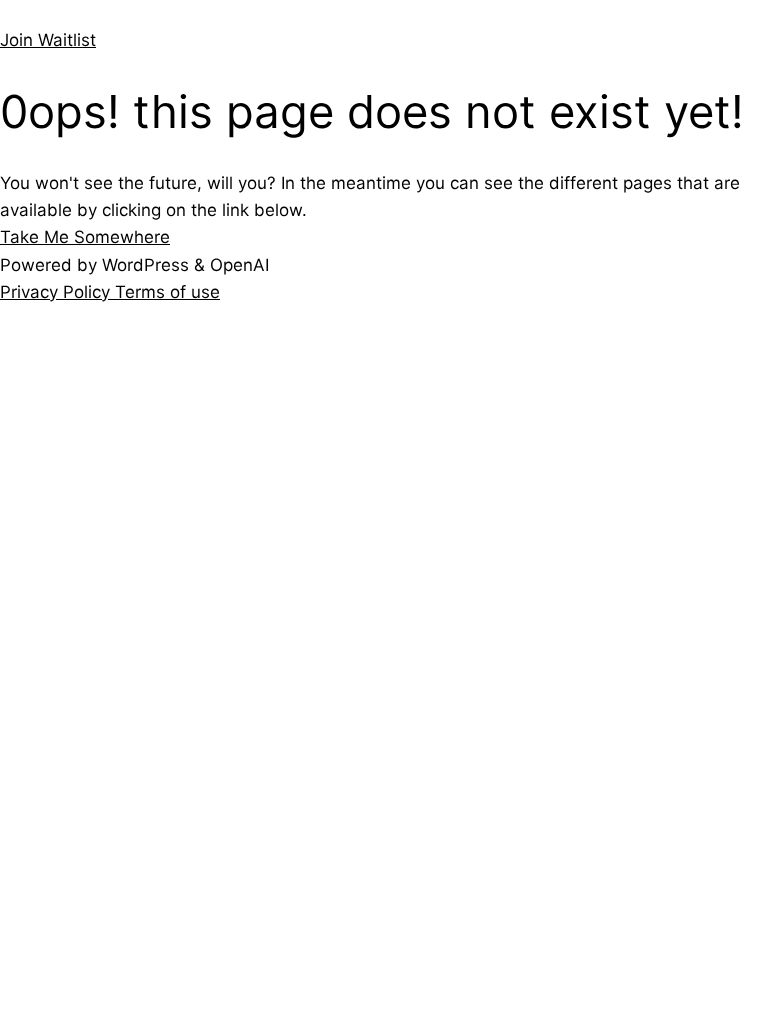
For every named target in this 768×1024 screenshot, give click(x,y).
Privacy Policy (57, 292)
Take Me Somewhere (85, 237)
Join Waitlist (48, 40)
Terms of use (167, 292)
